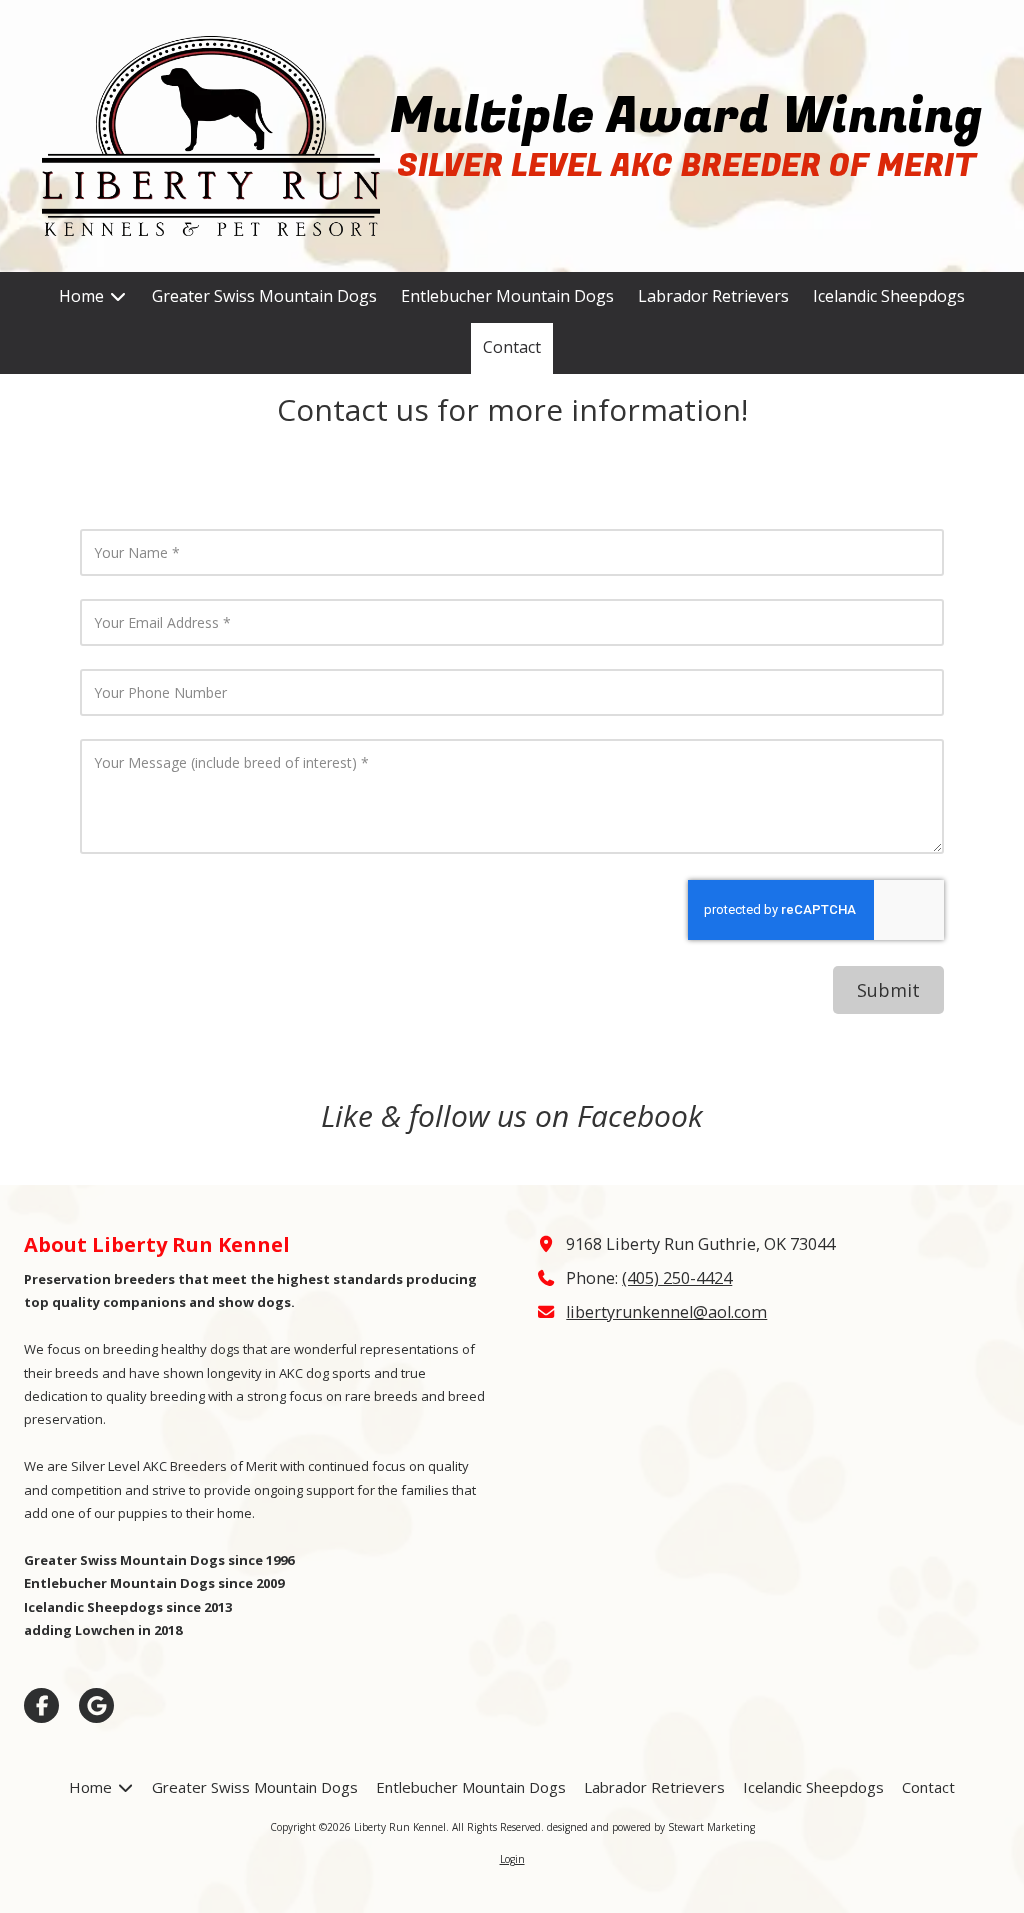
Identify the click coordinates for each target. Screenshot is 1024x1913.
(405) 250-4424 (677, 1278)
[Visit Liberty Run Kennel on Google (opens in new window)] (96, 1705)
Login (512, 1859)
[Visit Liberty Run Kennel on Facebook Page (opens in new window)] (41, 1705)
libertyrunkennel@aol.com (666, 1312)
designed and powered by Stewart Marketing (651, 1827)
